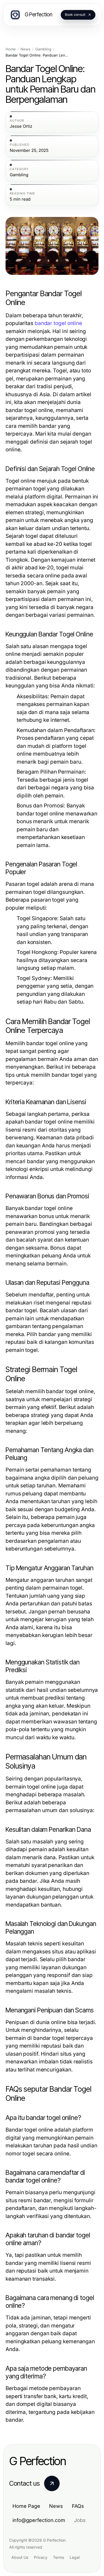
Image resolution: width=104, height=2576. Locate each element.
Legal (75, 2557)
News (26, 49)
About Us (20, 2557)
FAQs (78, 2506)
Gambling (43, 49)
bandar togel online (58, 323)
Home (11, 49)
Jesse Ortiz (21, 126)
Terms (59, 2557)
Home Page (26, 2506)
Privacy (41, 2557)
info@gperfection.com (39, 2520)
